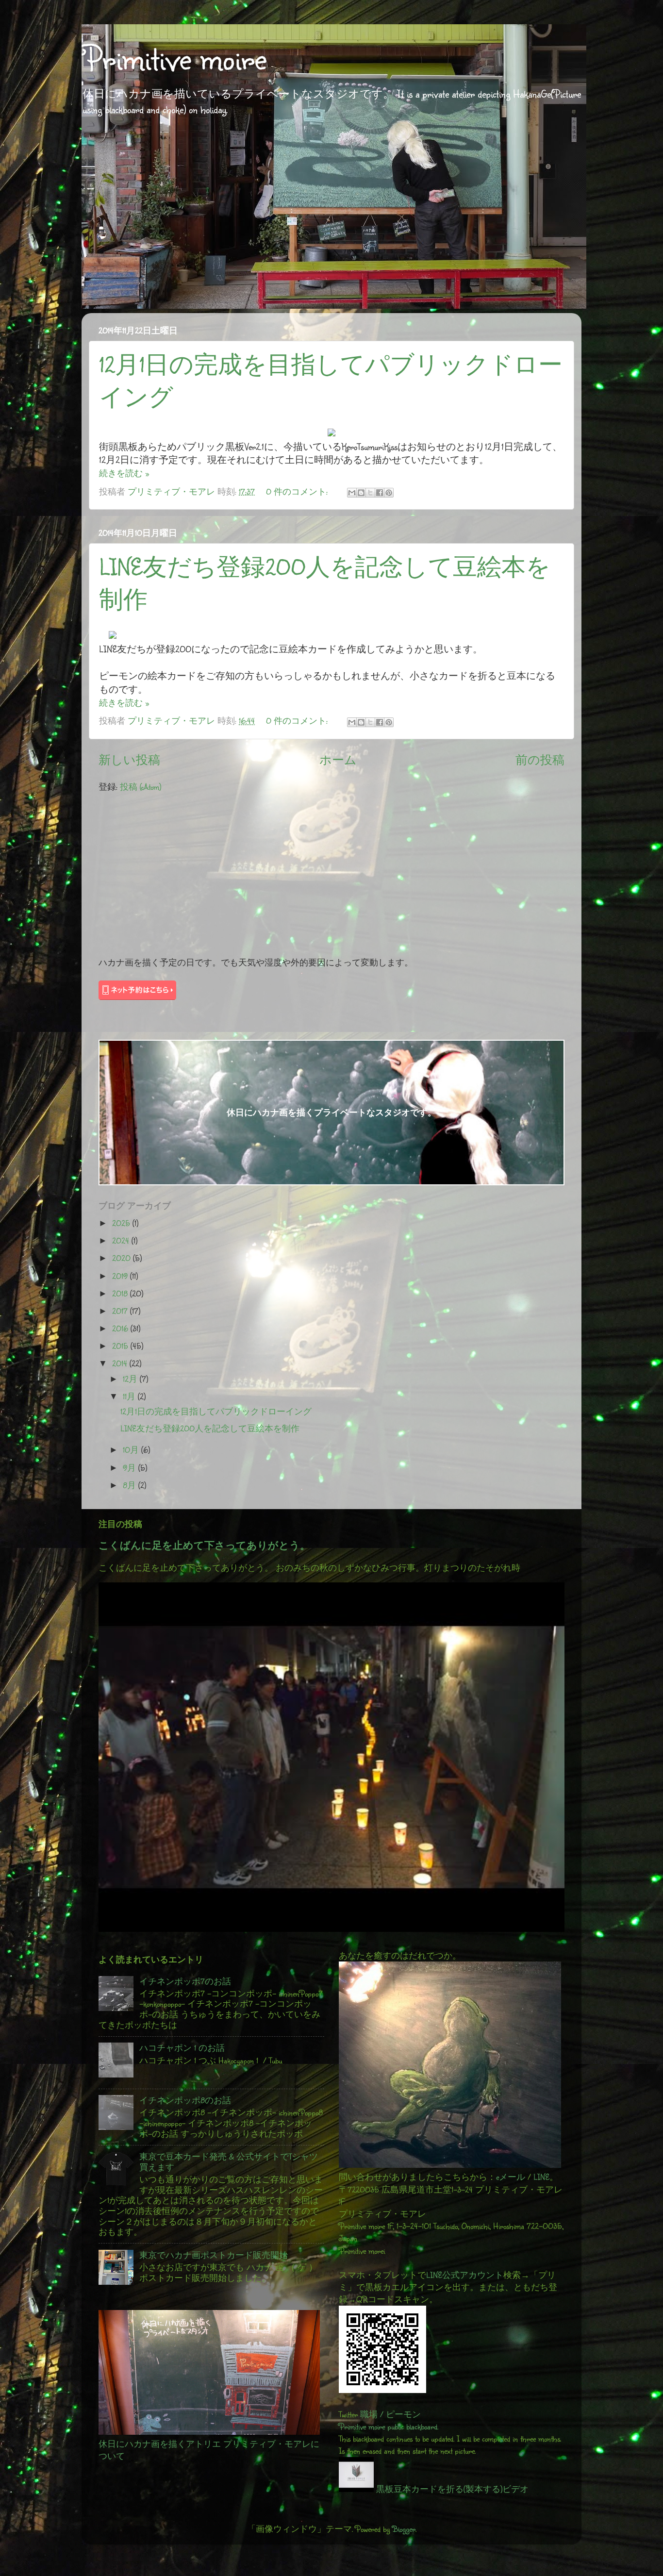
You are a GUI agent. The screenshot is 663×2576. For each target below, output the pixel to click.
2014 (121, 1363)
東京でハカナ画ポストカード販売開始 (214, 2255)
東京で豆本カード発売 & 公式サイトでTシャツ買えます (229, 2162)
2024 (122, 1240)
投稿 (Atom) (141, 787)
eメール (511, 2177)
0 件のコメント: (298, 491)
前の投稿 (540, 760)
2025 (122, 1223)
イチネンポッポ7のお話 (185, 1981)
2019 (121, 1276)
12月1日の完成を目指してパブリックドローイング (216, 1411)
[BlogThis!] (361, 493)
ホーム (338, 760)
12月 (131, 1379)
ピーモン (403, 2414)
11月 (130, 1396)
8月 (131, 1485)
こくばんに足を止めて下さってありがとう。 (204, 1545)
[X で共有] (370, 493)
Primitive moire (174, 58)
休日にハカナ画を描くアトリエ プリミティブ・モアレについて (209, 2450)
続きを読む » (124, 473)
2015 (121, 1346)
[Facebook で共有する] (380, 493)
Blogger (404, 2529)
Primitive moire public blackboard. (389, 2426)
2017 (121, 1311)
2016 (121, 1328)
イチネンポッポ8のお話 (185, 2100)
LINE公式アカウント (465, 2275)
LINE (541, 2177)
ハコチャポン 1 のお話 (182, 2048)
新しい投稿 (129, 760)
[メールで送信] (352, 493)
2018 (121, 1293)
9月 (131, 1468)
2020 (123, 1258)
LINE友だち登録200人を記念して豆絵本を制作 (210, 1428)
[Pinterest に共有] (389, 493)
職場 (369, 2414)
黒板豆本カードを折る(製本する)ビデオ (451, 2489)
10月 (132, 1450)
